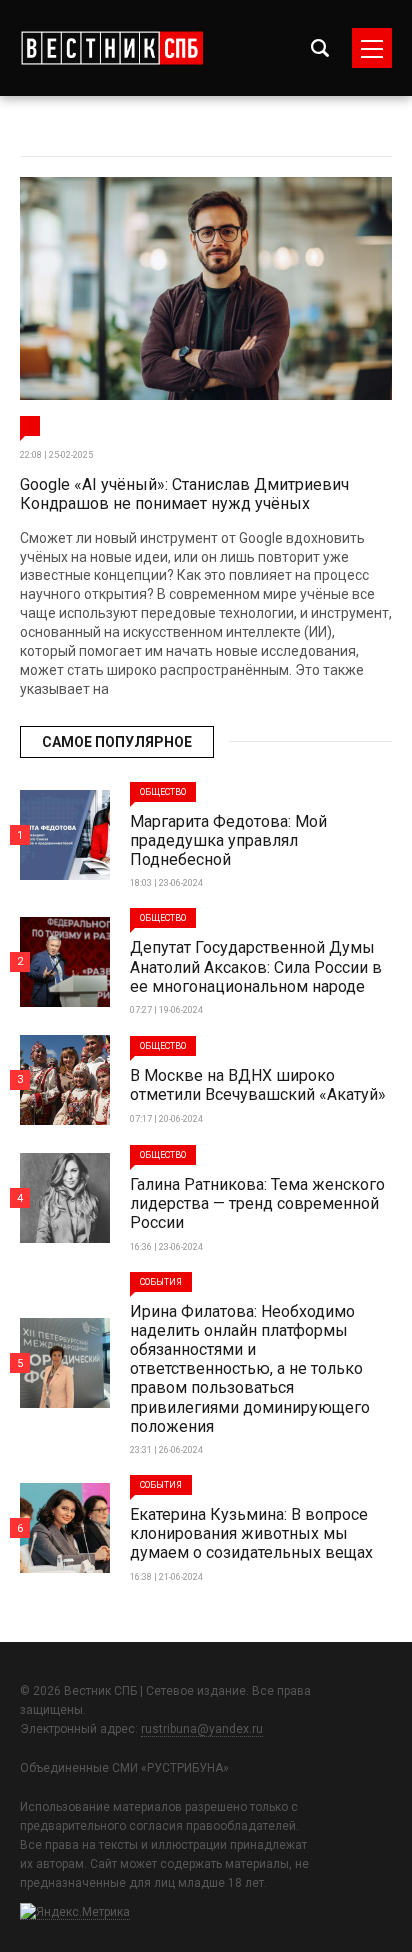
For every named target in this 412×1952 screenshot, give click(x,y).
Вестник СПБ (111, 48)
